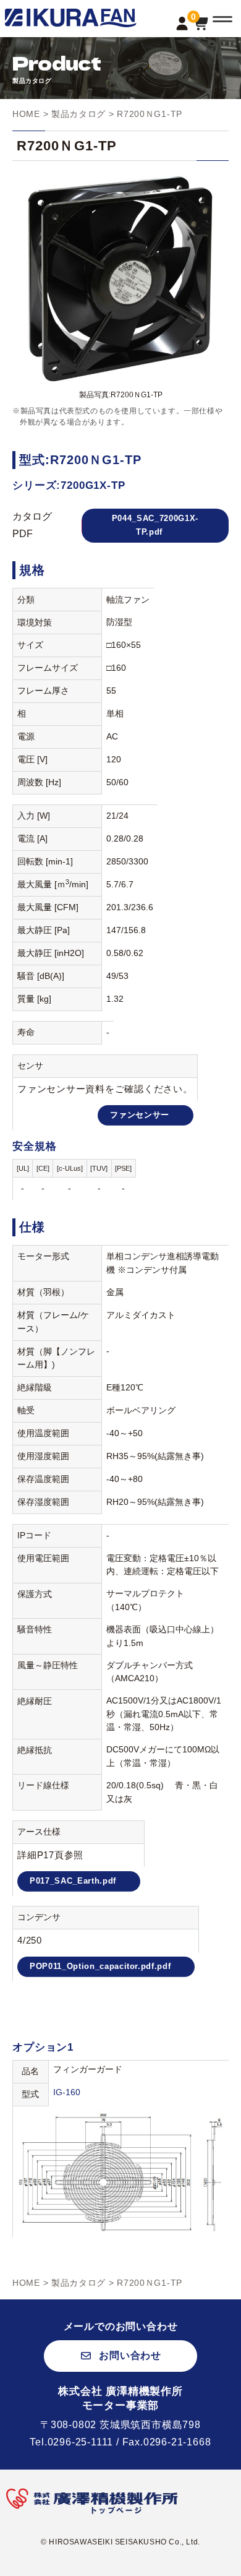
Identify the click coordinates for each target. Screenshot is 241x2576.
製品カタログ (78, 114)
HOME (26, 114)
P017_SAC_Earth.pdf (73, 1881)
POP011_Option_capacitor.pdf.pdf (100, 1966)
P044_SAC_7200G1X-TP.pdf (155, 525)
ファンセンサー (140, 1115)
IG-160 (67, 2092)
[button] (120, 2356)
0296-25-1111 (81, 2442)
